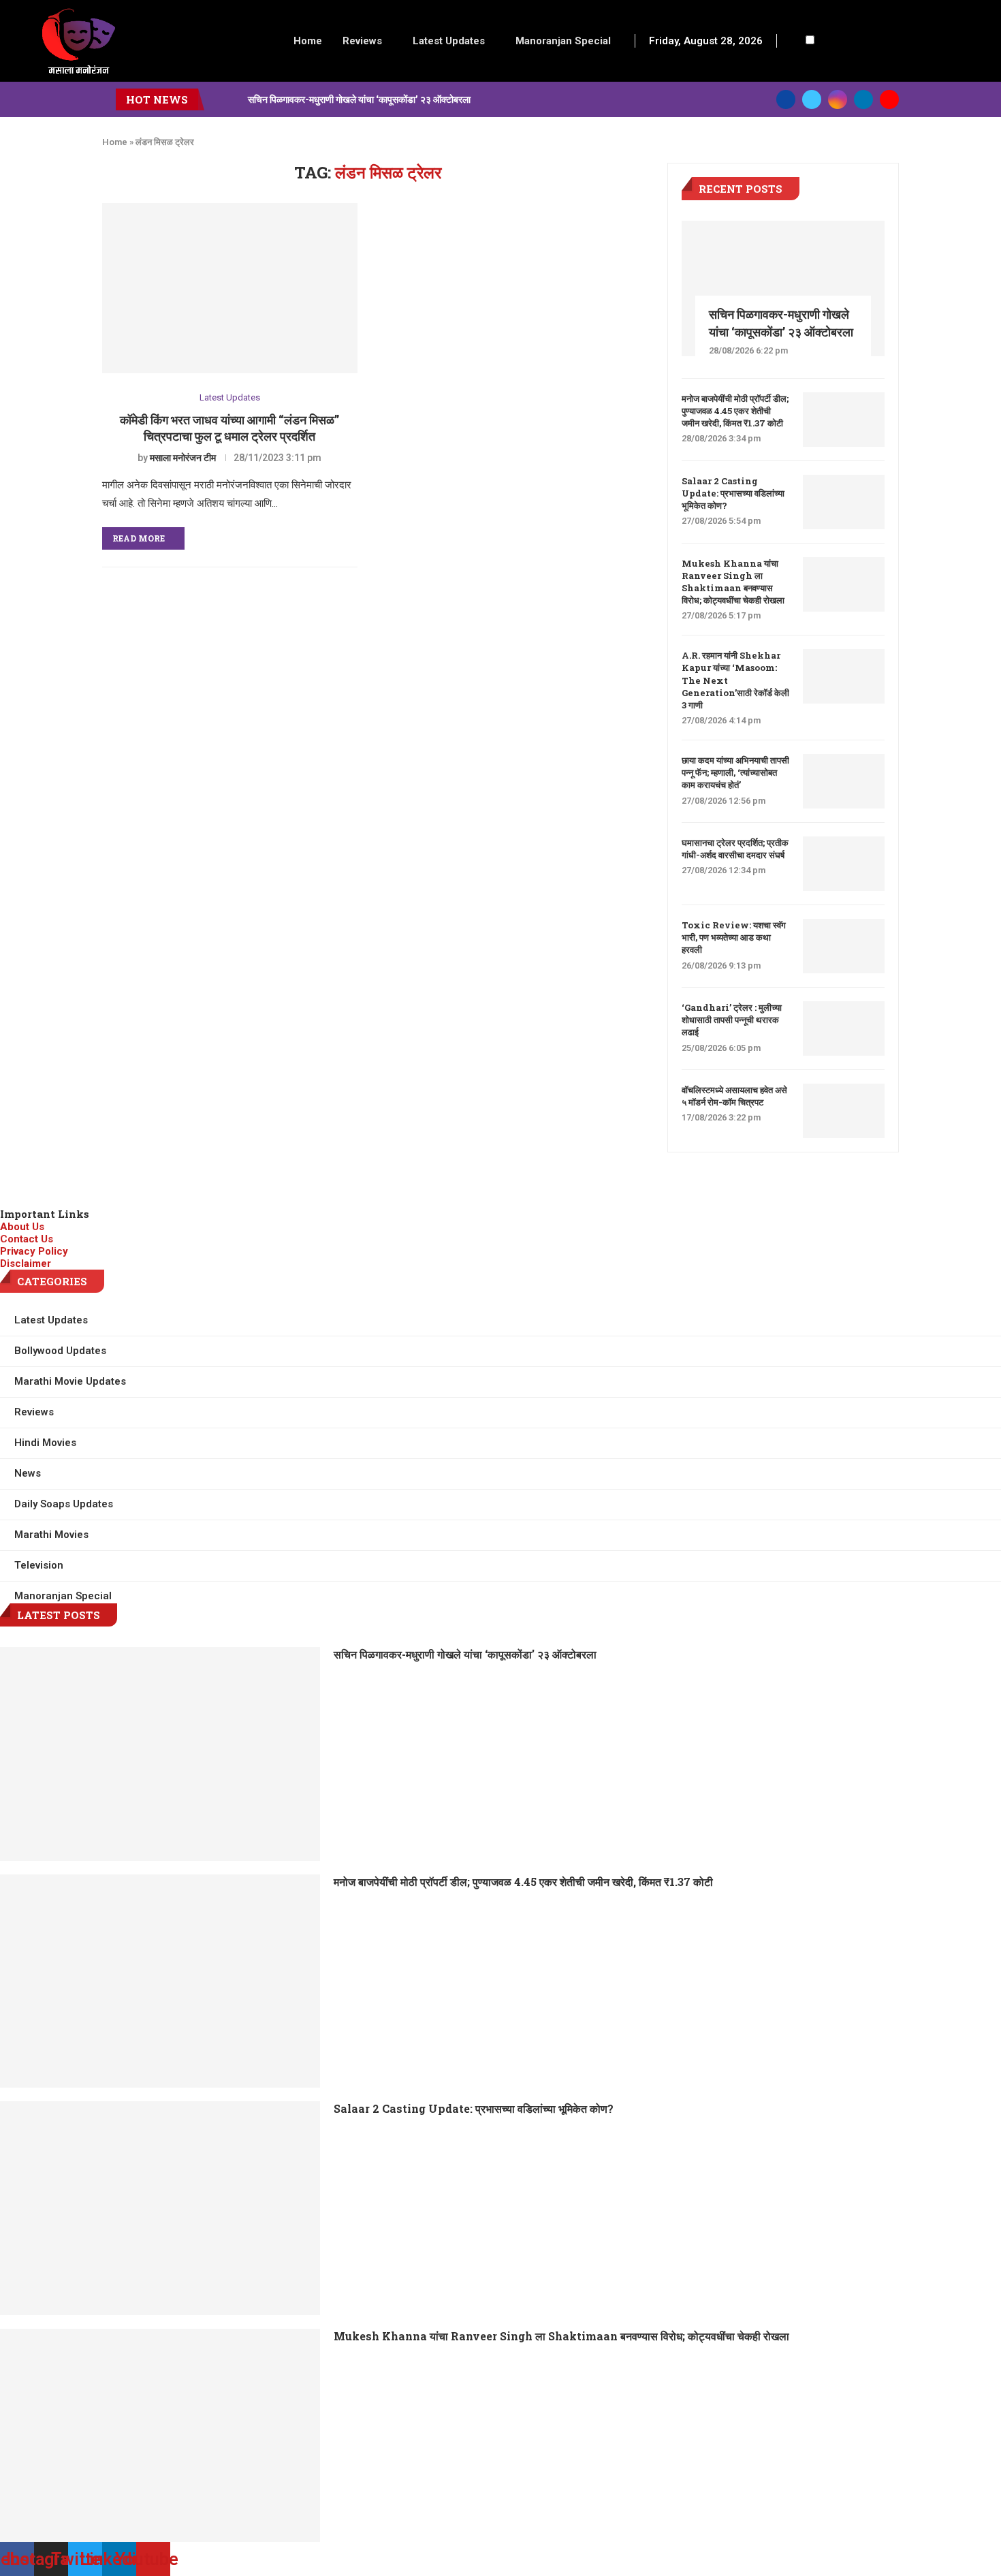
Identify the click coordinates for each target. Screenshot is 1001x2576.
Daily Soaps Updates (64, 1504)
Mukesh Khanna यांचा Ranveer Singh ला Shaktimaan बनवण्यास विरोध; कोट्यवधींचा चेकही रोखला (733, 582)
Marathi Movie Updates (70, 1381)
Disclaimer (26, 1263)
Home (308, 41)
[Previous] (217, 99)
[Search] (795, 41)
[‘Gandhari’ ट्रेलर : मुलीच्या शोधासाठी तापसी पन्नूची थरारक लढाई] (844, 1028)
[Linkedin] (863, 99)
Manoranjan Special (563, 41)
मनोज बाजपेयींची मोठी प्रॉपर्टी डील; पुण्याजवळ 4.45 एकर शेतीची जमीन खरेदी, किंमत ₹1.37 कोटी (735, 411)
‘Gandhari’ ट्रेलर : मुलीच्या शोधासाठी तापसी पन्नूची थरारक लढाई (732, 1020)
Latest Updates (449, 41)
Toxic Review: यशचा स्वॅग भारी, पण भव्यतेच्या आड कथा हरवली (734, 937)
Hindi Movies (45, 1443)
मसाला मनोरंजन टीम (183, 458)
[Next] (235, 99)
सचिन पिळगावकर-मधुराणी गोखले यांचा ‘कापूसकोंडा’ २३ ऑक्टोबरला (359, 99)
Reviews (362, 41)
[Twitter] (812, 99)
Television (39, 1565)
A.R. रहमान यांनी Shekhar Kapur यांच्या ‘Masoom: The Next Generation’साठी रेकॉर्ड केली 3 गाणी (735, 680)
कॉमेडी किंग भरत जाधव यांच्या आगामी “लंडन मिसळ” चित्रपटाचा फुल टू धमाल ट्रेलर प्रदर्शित (229, 428)
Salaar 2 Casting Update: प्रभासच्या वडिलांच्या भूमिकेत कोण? (733, 493)
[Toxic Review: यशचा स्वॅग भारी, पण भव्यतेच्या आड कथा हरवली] (844, 946)
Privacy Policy (34, 1251)
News (28, 1473)
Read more (139, 538)
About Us (22, 1227)
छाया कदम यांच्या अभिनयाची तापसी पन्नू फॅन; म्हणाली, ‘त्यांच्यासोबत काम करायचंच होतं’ (735, 772)
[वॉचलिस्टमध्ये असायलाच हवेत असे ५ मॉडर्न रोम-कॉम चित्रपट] (844, 1111)
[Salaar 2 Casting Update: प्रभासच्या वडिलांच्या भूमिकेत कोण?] (844, 502)
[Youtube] (889, 99)
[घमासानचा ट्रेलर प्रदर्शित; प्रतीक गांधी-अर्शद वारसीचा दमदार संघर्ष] (844, 864)
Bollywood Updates (60, 1351)
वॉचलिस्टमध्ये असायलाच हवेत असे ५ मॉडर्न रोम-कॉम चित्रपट (734, 1096)
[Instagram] (838, 99)
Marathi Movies (51, 1535)
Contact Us (27, 1239)
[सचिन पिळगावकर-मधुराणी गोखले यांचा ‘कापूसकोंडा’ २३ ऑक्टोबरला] (783, 288)
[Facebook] (786, 99)
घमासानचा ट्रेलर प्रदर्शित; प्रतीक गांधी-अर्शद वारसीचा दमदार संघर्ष (735, 849)
